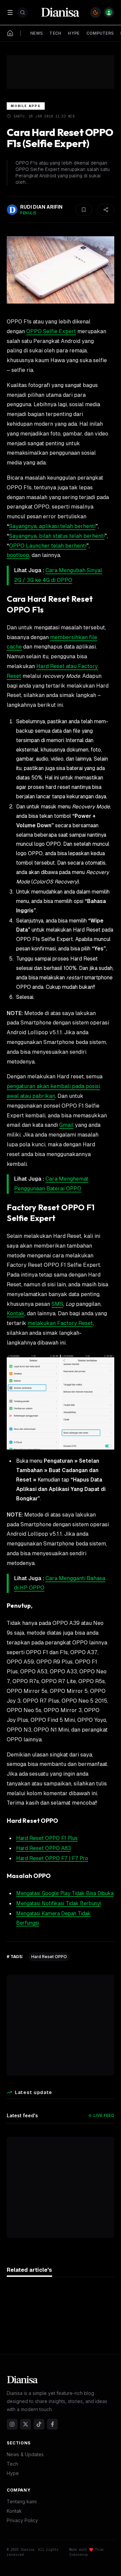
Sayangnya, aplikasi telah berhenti (52, 526)
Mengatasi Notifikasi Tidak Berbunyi (58, 1903)
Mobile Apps (26, 106)
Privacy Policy (22, 2520)
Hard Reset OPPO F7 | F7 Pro (52, 1858)
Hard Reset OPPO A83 (44, 1848)
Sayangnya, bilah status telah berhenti (57, 536)
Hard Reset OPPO (49, 1957)
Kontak (16, 1313)
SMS (57, 1304)
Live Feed (104, 2115)
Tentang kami (22, 2501)
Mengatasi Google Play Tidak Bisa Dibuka (65, 1893)
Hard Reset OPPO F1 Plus (47, 1838)
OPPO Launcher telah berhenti (48, 546)
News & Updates (25, 2454)
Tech (12, 2464)
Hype (13, 2473)
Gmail (66, 1125)
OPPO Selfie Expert (51, 331)
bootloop (18, 555)
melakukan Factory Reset (60, 1323)
